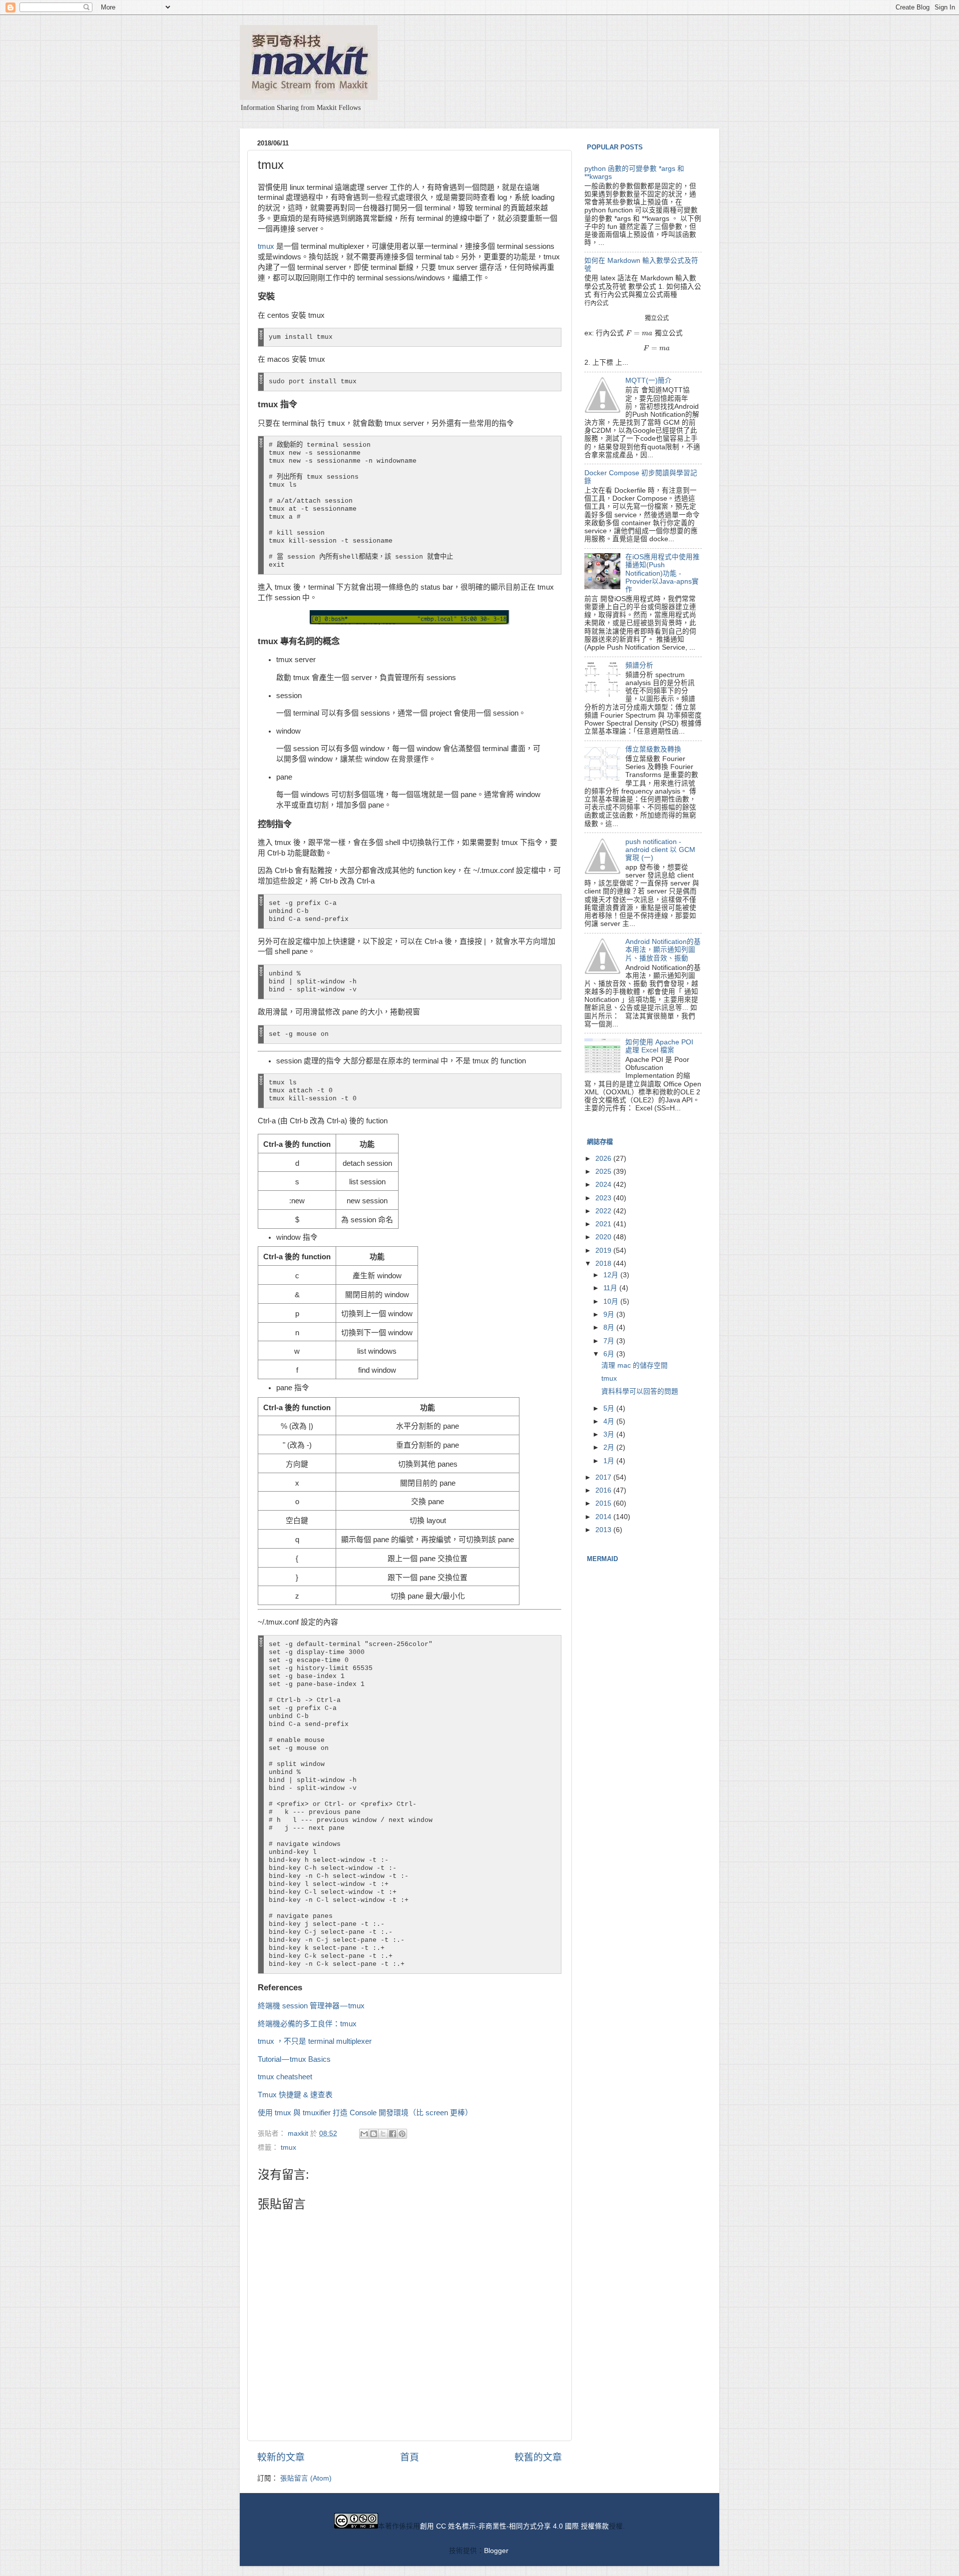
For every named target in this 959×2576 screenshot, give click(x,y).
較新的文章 (281, 2457)
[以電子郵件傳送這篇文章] (364, 2134)
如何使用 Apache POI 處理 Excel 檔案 (659, 1046)
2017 (604, 1477)
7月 (610, 1341)
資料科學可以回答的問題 (640, 1391)
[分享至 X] (383, 2134)
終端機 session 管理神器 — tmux (311, 2006)
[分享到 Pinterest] (402, 2134)
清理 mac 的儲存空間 (635, 1365)
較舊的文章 (538, 2457)
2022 (604, 1211)
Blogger (496, 2551)
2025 (604, 1172)
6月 (610, 1354)
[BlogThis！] (374, 2134)
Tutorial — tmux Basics (294, 2059)
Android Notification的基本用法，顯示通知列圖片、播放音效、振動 (663, 950)
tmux (266, 246)
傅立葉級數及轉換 (653, 749)
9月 (610, 1314)
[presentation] (596, 303)
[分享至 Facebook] (393, 2134)
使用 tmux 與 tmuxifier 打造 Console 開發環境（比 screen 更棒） (365, 2113)
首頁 (410, 2457)
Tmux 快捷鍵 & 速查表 (295, 2095)
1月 (610, 1461)
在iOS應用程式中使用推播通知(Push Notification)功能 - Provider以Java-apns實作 (663, 573)
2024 (604, 1185)
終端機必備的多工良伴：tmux (307, 2024)
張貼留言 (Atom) (306, 2478)
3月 (610, 1434)
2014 (604, 1517)
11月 (611, 1288)
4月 (610, 1421)
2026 (604, 1159)
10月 (612, 1301)
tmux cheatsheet (285, 2077)
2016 (604, 1490)
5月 (610, 1408)
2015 (604, 1503)
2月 (610, 1447)
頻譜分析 (639, 665)
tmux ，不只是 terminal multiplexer (315, 2041)
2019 (604, 1251)
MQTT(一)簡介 (649, 381)
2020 (604, 1237)
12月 (612, 1275)
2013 (604, 1530)
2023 (604, 1198)
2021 (604, 1224)
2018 (604, 1264)
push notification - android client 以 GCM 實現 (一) (660, 850)
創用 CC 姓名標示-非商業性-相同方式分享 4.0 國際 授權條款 (514, 2526)
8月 (610, 1327)
